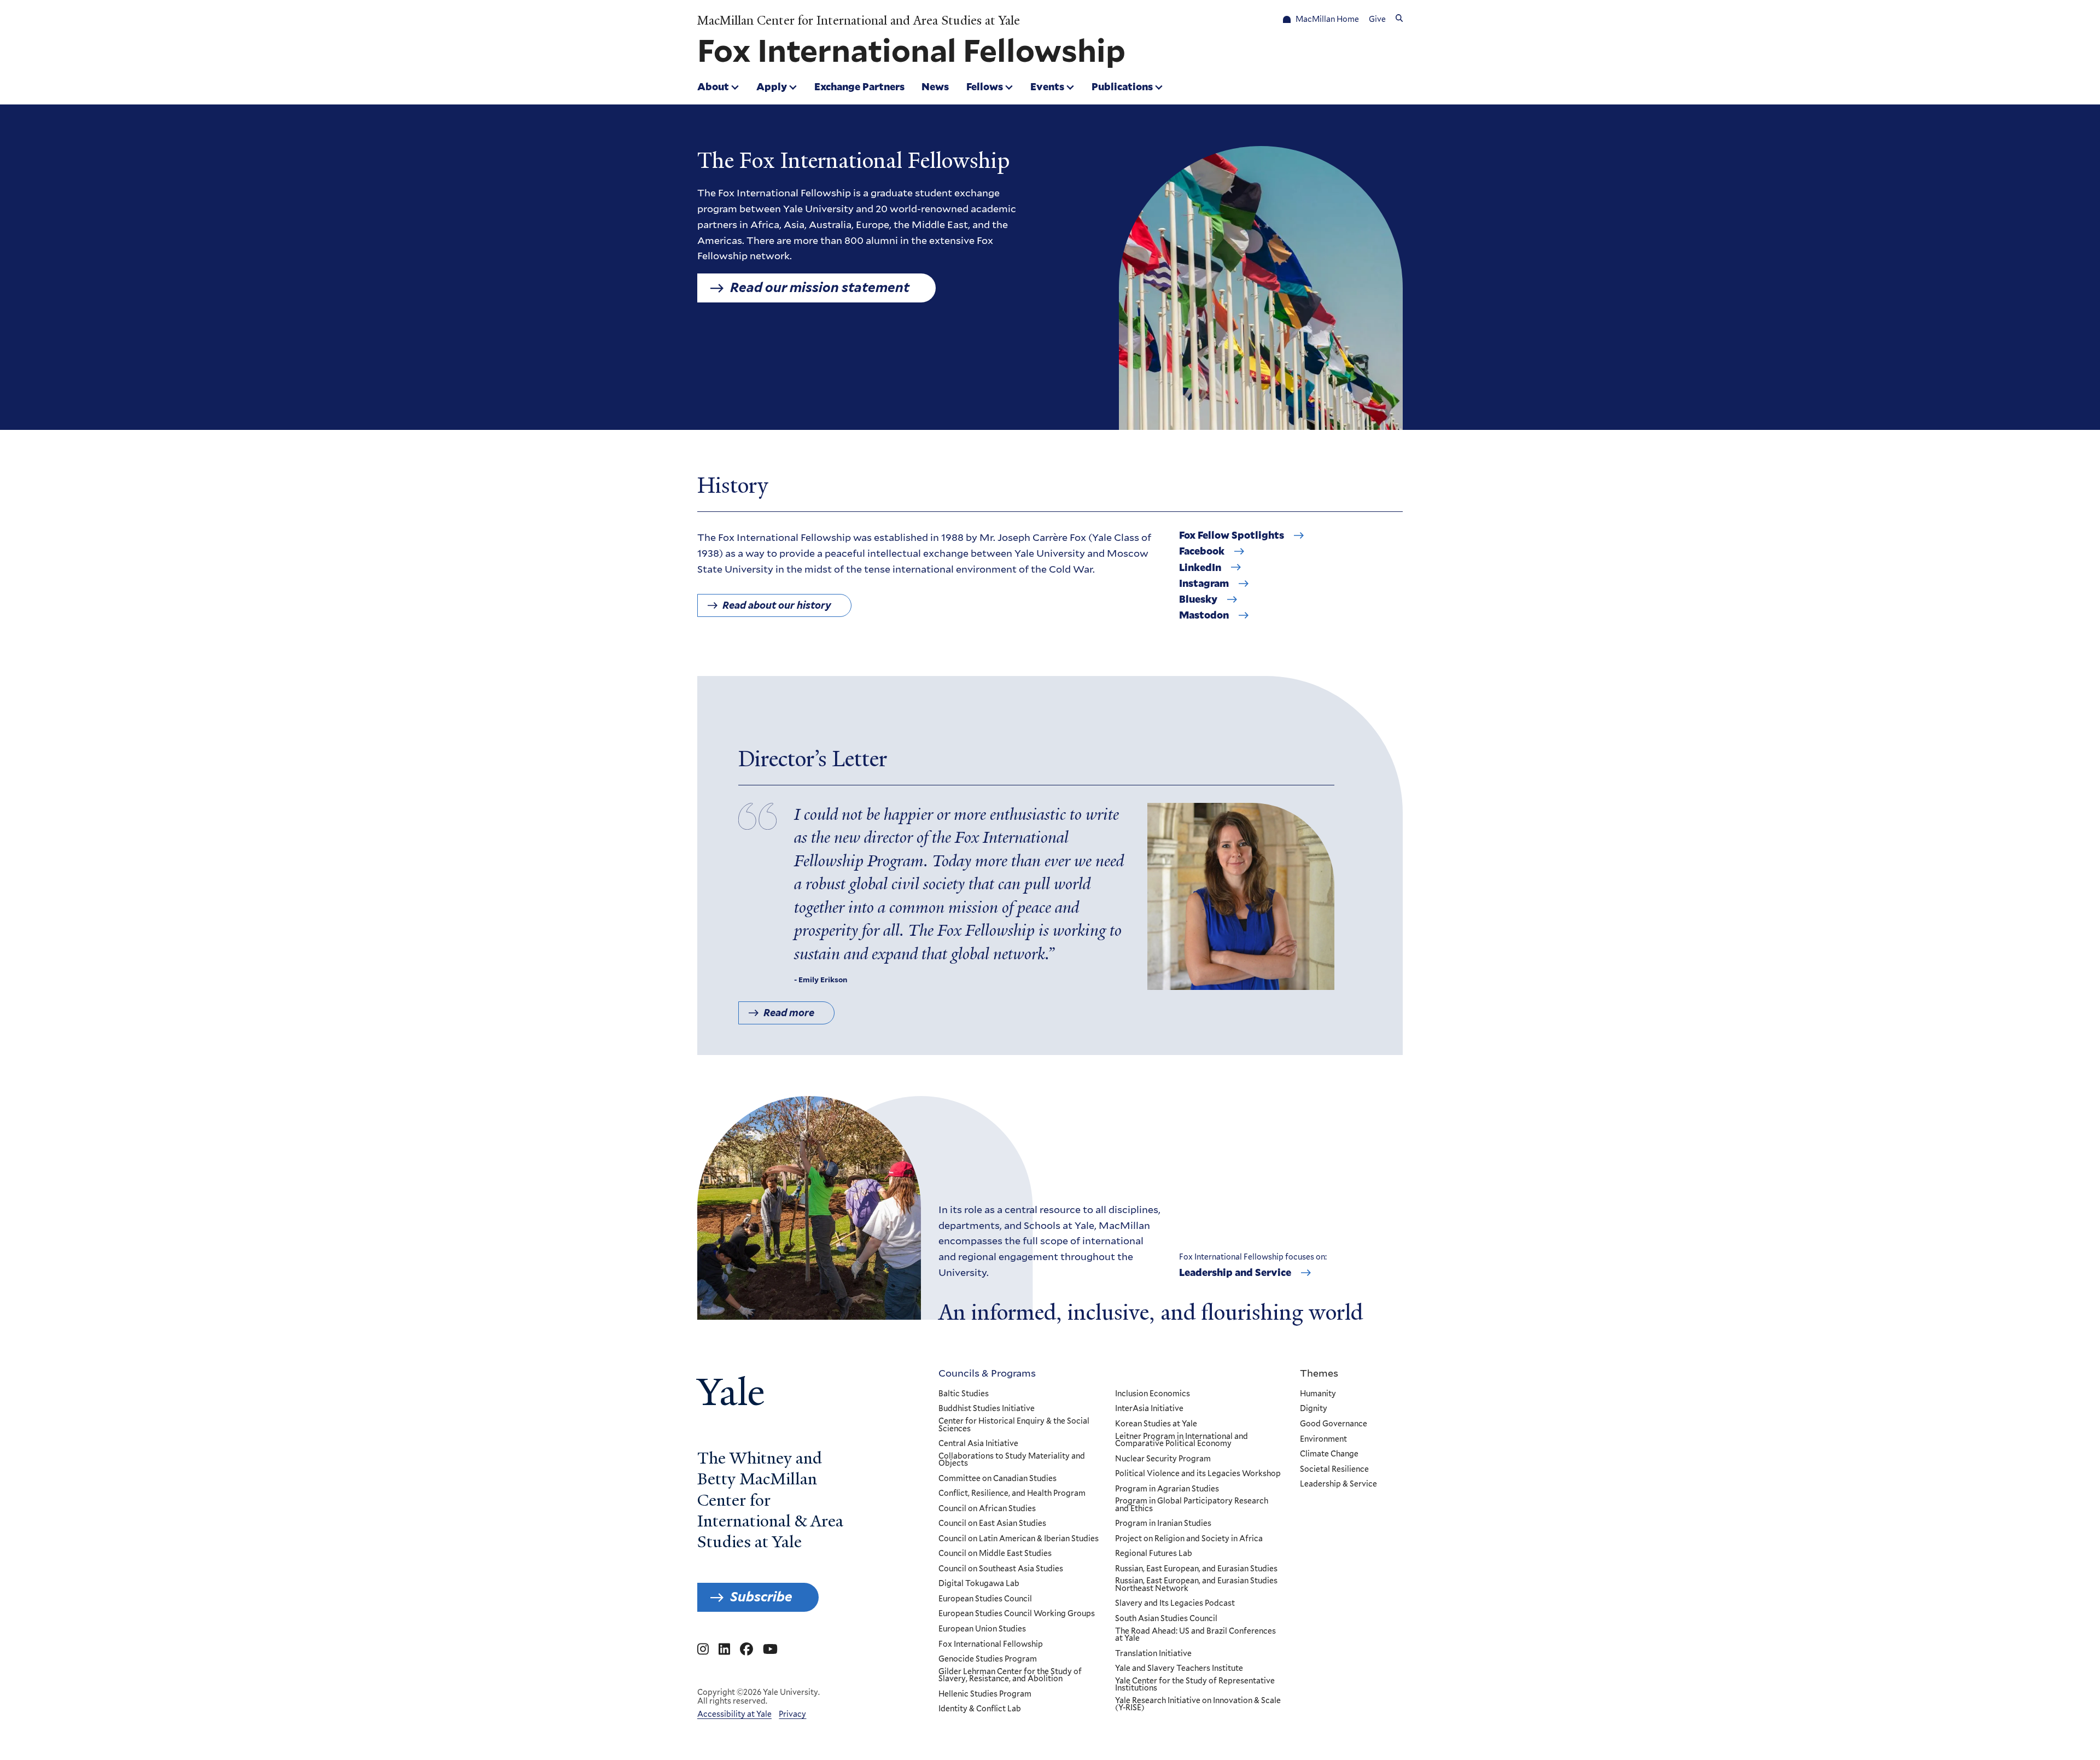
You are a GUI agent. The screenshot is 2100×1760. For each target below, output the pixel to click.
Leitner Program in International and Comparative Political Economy (1182, 1440)
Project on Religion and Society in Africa (1189, 1539)
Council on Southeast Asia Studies (1001, 1569)
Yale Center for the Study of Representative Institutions (1195, 1685)
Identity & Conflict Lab (980, 1709)
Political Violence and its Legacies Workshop (1198, 1474)
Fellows (985, 86)
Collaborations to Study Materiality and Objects (1012, 1460)
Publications (1122, 86)
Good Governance (1334, 1424)
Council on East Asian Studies (992, 1524)
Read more (789, 1013)
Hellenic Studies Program (985, 1694)
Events (1047, 86)
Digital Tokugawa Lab (979, 1584)
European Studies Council (985, 1599)
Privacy (792, 1714)
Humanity (1318, 1394)
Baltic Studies (964, 1394)
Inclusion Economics (1153, 1394)
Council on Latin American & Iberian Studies (1019, 1539)
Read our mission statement (820, 287)
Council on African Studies (987, 1509)
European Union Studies (982, 1629)
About (713, 86)
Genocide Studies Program (988, 1659)
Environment (1323, 1440)
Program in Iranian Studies (1163, 1524)
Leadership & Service (1338, 1484)
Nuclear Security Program (1163, 1459)
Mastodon (1204, 615)
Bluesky (1198, 599)
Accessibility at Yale (734, 1714)
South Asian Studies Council (1166, 1619)
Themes (1319, 1373)
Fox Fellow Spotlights (1232, 535)
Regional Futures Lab (1154, 1554)
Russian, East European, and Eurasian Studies (1196, 1569)
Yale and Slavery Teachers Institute (1179, 1669)
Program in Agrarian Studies (1167, 1489)
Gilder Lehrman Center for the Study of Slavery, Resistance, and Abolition (1010, 1676)
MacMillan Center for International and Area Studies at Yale (859, 21)
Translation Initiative (1153, 1654)
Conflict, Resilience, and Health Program (1012, 1494)
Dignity (1314, 1409)
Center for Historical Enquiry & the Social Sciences (1014, 1425)
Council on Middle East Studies (995, 1554)
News (935, 86)
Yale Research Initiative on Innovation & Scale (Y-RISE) (1198, 1704)
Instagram (1204, 584)
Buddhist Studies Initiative (987, 1409)
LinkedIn (1200, 568)
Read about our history (777, 605)
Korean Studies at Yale (1156, 1424)
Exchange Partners (859, 86)
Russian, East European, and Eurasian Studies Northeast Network (1196, 1585)
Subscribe (761, 1597)
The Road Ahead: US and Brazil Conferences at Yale (1195, 1635)
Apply (772, 86)
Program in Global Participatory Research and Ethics (1192, 1505)
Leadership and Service (1235, 1273)
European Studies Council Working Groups (1017, 1614)
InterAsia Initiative (1149, 1409)
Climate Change (1329, 1454)
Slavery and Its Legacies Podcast (1175, 1604)
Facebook (1202, 551)
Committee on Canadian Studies (997, 1479)
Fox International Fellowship (991, 1645)
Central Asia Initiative (978, 1444)
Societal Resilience (1334, 1470)
